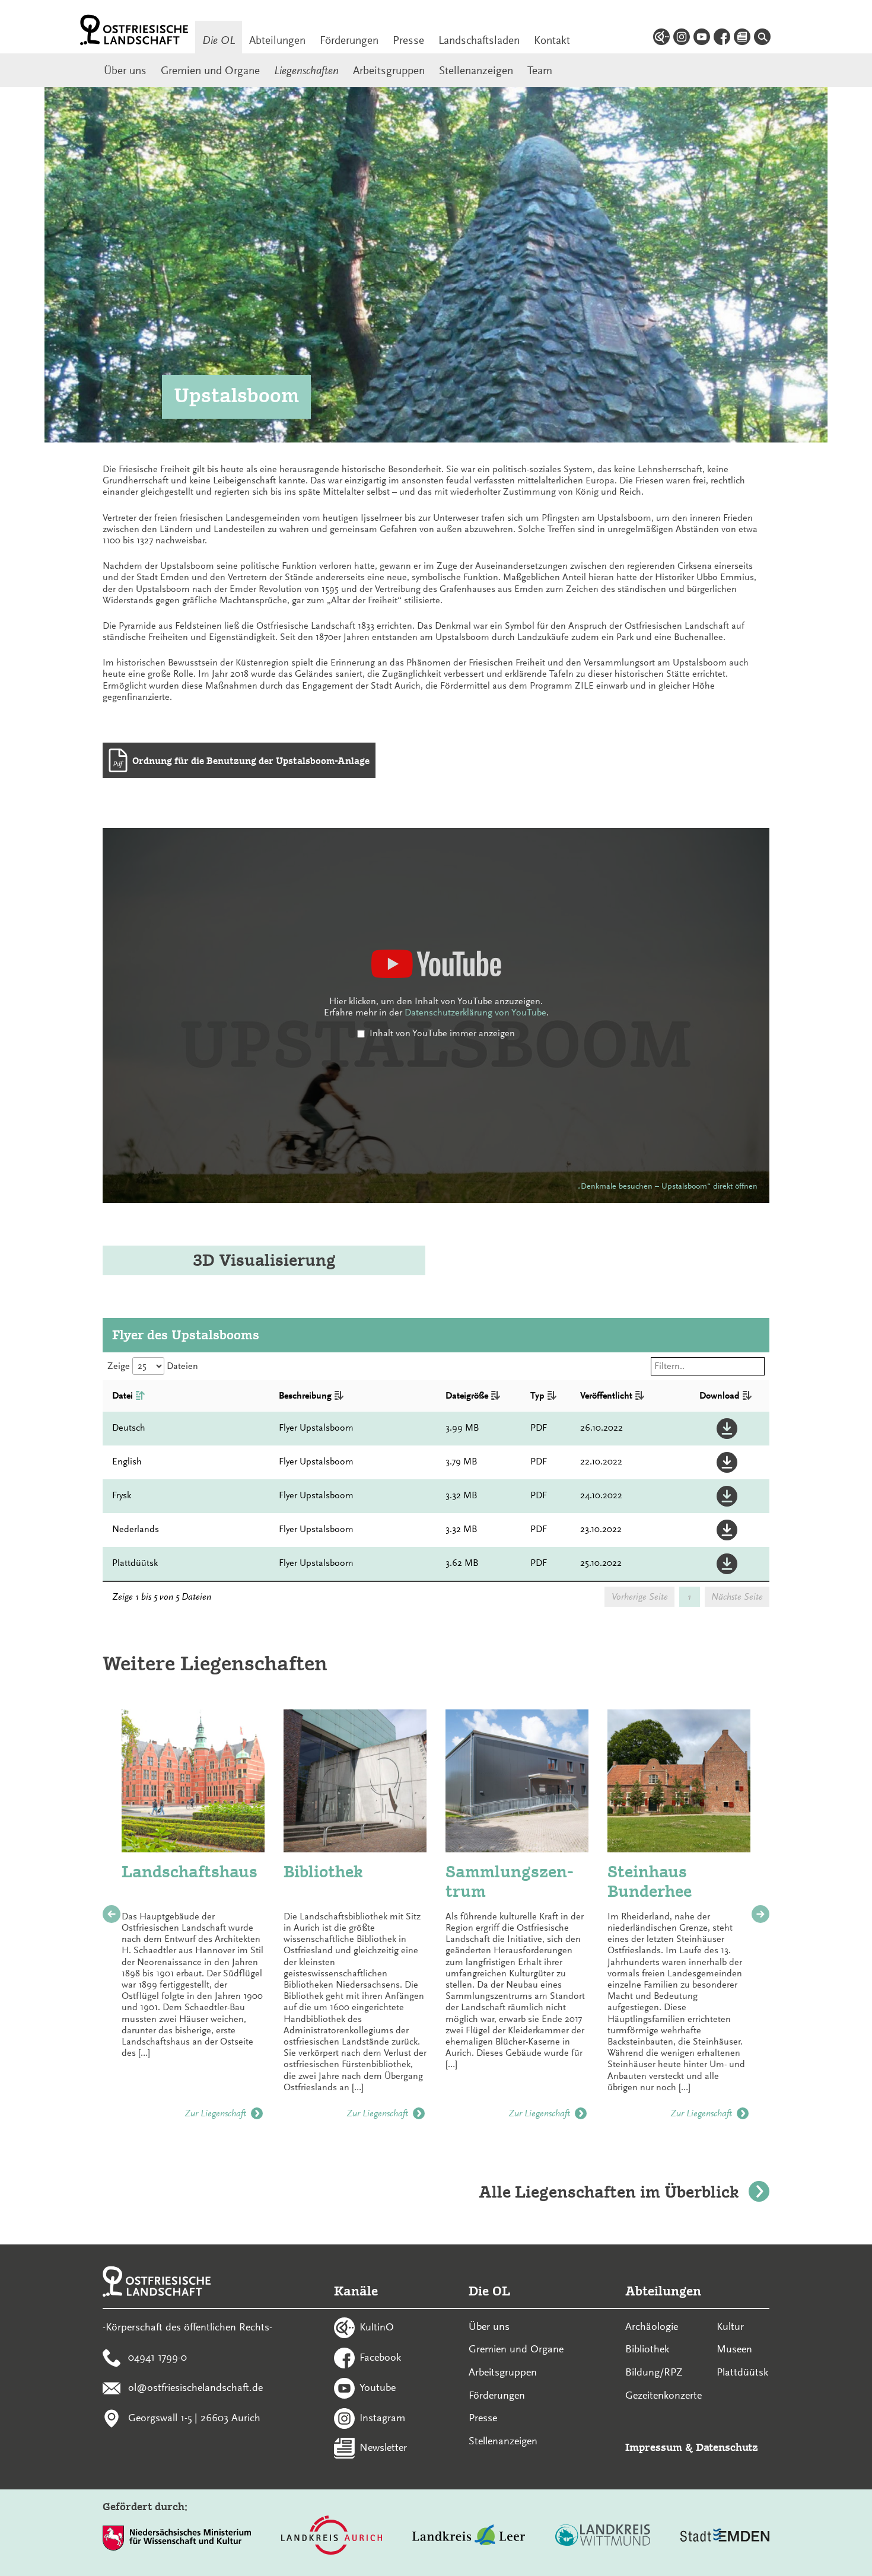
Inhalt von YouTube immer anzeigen (442, 1033)
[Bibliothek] (355, 1781)
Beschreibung (305, 1396)
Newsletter (383, 2447)
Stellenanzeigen (476, 71)
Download (720, 1396)
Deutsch (129, 1428)
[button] (730, 1429)
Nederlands (136, 1529)
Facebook (380, 2357)
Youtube (378, 2387)
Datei (122, 1396)
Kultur (730, 2326)
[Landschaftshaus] (193, 1781)
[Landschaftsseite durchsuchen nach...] (762, 39)
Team (540, 71)
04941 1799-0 (157, 2357)
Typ (537, 1396)
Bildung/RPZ (654, 2372)
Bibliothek (323, 1872)
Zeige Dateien (153, 1366)
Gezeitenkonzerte (663, 2395)
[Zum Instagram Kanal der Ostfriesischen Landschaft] (682, 39)
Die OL (219, 40)
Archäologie (652, 2326)
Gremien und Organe (210, 71)
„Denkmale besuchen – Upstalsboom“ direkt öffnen (667, 1186)
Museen (734, 2349)
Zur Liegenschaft (215, 2113)
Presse (408, 40)
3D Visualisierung (264, 1260)
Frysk (122, 1495)
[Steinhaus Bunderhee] (679, 1781)
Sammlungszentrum (510, 1882)
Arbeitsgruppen (389, 71)
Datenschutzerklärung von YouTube (475, 1012)
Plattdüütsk (135, 1563)
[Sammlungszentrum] (517, 1781)
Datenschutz (727, 2447)
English (127, 1461)
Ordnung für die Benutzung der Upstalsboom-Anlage (251, 761)
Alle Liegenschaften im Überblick (609, 2192)
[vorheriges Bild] (112, 1914)
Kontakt (552, 40)
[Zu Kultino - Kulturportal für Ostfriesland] (661, 39)
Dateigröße (467, 1396)
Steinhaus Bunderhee (650, 1882)
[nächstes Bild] (760, 1914)
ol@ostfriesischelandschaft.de (195, 2387)
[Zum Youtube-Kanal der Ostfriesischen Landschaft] (702, 39)
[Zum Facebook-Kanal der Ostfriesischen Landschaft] (722, 39)
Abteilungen (277, 40)
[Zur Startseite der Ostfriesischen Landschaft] (134, 30)
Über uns (125, 71)
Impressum (654, 2447)
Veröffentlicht (606, 1396)
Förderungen (349, 40)
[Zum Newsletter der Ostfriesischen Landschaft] (742, 39)
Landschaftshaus (190, 1872)
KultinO (377, 2327)
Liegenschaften (306, 71)
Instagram (382, 2417)
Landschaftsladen (479, 40)
